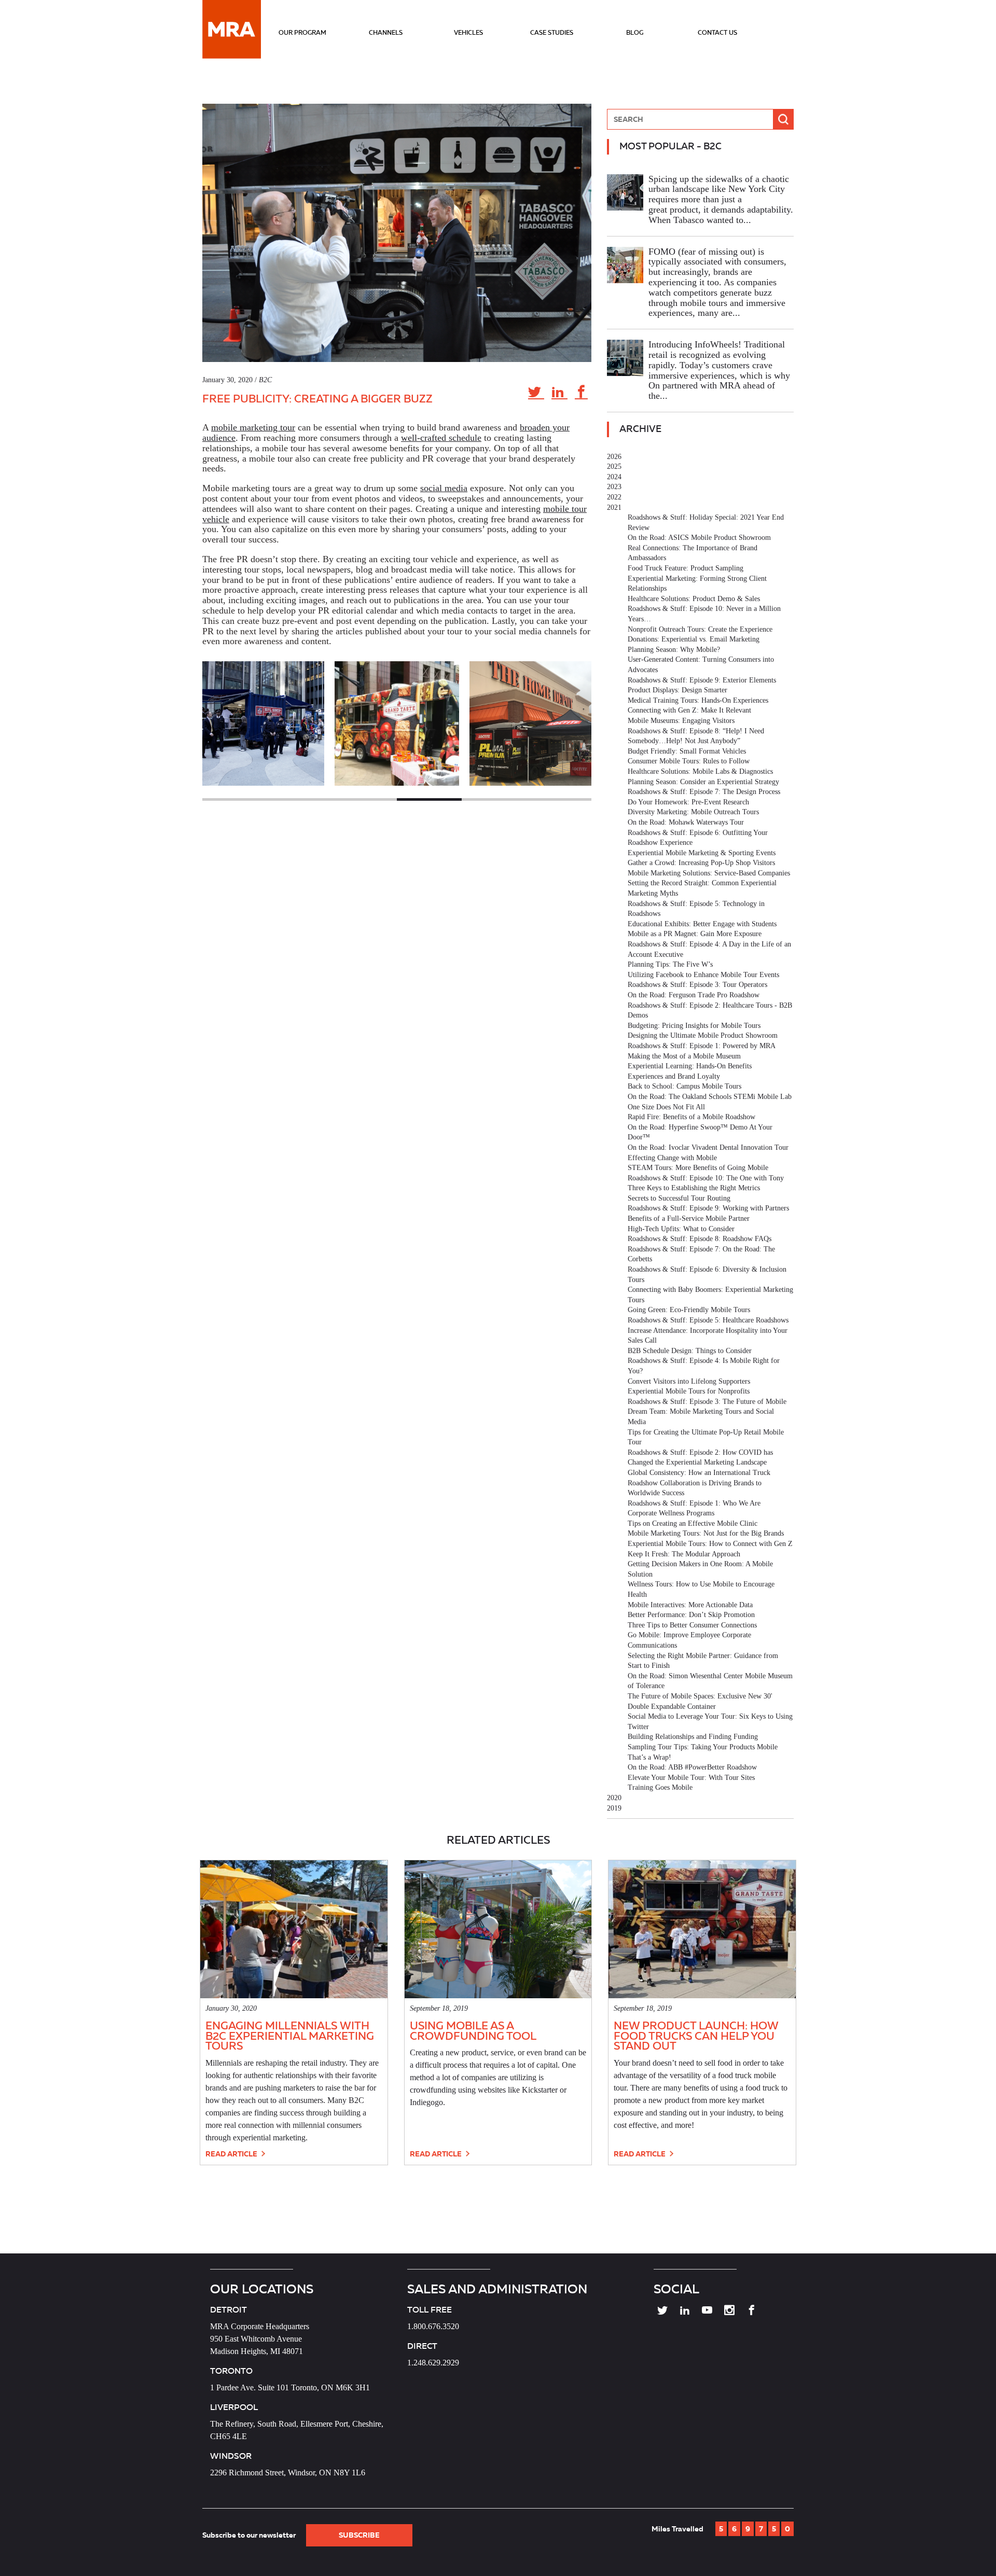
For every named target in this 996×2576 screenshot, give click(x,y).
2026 (614, 457)
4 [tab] (429, 799)
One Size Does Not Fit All (666, 1107)
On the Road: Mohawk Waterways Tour (686, 822)
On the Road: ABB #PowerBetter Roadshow (692, 1767)
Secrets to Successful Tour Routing (679, 1198)
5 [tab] (494, 799)
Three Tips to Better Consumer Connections (692, 1625)
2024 (614, 477)
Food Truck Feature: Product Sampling (686, 568)
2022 (614, 497)
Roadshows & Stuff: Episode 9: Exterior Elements (702, 680)
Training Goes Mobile (660, 1787)
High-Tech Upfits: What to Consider (681, 1229)
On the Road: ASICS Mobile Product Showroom (699, 538)
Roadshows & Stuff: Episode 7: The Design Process (704, 792)
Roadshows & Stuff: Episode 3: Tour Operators (697, 985)
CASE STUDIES (552, 32)
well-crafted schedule (441, 438)
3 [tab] (364, 799)
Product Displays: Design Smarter (677, 690)
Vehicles (468, 32)
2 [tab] (300, 799)
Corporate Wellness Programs (671, 1513)
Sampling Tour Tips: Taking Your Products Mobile (703, 1747)
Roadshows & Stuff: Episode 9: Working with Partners (708, 1208)
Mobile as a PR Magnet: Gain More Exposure (695, 934)
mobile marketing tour (253, 427)
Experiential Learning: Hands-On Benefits (690, 1066)
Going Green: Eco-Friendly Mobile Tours (689, 1310)
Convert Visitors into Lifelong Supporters (689, 1381)
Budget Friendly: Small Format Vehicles (687, 751)
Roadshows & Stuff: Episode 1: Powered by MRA (702, 1046)
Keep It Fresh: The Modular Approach (684, 1554)
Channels (386, 32)
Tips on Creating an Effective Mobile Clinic (693, 1523)
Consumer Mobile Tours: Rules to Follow (689, 761)
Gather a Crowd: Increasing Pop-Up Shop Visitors (701, 863)
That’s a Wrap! (649, 1757)
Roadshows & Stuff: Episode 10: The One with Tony (706, 1178)
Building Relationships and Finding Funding (693, 1737)
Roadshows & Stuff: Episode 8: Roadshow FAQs (700, 1239)
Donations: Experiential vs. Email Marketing (694, 639)
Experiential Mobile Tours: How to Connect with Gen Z (710, 1544)
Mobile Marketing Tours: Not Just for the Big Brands (706, 1533)
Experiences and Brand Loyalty (674, 1076)
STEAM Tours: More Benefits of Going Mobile (698, 1168)
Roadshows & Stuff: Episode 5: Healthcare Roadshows (708, 1320)
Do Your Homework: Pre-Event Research (688, 802)
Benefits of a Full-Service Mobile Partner (689, 1219)
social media (444, 488)
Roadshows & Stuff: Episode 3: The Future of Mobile (707, 1402)
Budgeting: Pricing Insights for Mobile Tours (694, 1026)
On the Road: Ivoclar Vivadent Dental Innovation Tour (708, 1147)
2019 (614, 1808)
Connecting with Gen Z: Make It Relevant (689, 710)
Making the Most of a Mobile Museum (684, 1056)
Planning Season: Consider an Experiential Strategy (703, 782)
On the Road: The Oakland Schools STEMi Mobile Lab (710, 1097)
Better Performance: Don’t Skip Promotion (691, 1615)
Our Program (302, 32)
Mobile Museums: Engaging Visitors (681, 721)
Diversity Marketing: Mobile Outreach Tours (693, 812)
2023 (614, 487)
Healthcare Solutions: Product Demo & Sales (694, 599)
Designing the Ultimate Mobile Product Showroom (703, 1035)
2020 (614, 1798)
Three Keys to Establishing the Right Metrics (694, 1188)
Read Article (232, 2154)
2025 (614, 467)
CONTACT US (717, 32)
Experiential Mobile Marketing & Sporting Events (702, 853)
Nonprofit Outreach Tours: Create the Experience (700, 629)
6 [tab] (559, 799)
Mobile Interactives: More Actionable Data (690, 1605)
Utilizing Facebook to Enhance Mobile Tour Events (703, 975)
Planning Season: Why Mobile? (674, 650)
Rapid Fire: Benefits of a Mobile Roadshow (691, 1117)
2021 (614, 507)
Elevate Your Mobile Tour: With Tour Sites (691, 1778)
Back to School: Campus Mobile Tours (684, 1086)
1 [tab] (235, 799)
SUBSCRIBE (359, 2535)
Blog (635, 32)
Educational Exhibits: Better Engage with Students (702, 924)
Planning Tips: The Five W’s (670, 964)
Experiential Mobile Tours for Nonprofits (689, 1391)
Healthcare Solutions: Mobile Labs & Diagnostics (700, 771)
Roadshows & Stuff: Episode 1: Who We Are (694, 1503)
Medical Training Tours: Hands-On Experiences (698, 700)
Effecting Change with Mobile (672, 1158)
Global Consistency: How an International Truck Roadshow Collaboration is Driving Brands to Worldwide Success (699, 1483)
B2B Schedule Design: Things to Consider (690, 1351)
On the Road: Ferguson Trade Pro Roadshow (694, 995)
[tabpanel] (397, 723)
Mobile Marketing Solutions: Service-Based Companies (709, 873)
